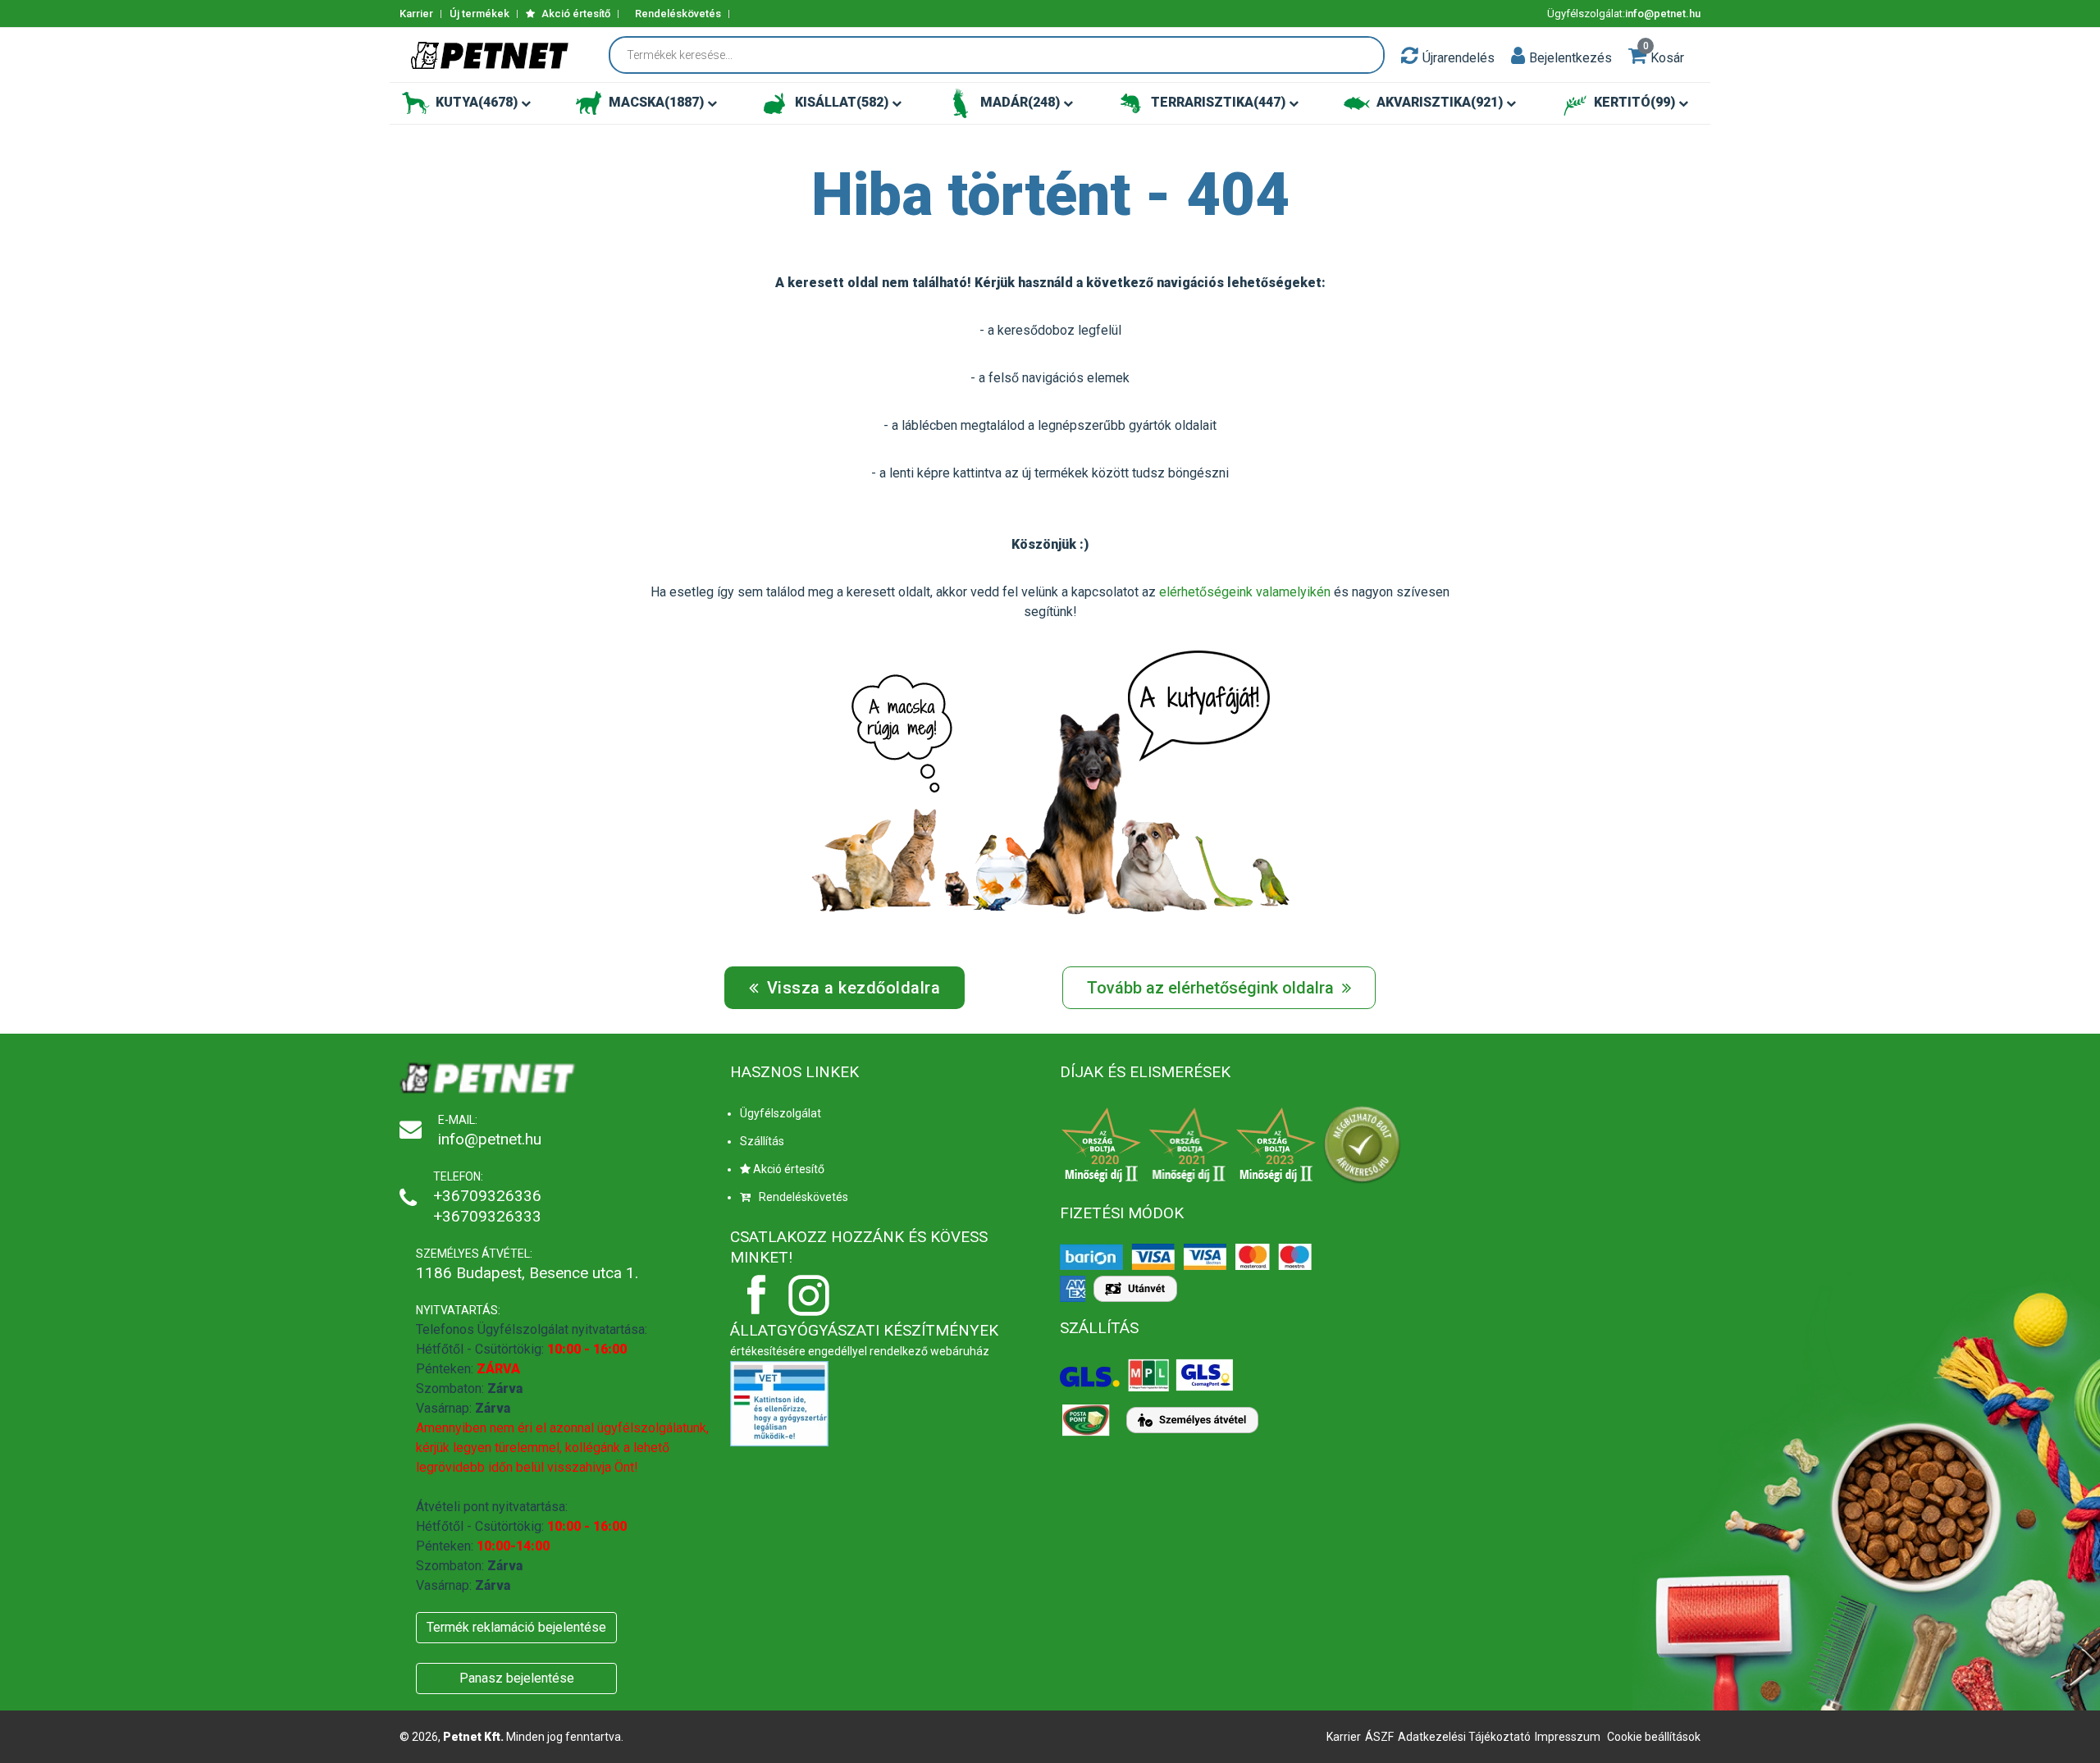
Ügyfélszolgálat (781, 1113)
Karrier (416, 14)
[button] (1518, 55)
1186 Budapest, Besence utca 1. (527, 1273)
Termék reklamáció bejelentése (516, 1627)
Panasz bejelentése (517, 1678)
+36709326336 (487, 1196)
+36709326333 (487, 1216)
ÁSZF (1379, 1737)
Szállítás (762, 1141)
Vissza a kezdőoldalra (851, 988)
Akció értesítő (575, 14)
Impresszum (1568, 1737)
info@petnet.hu (1663, 14)
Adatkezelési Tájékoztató (1464, 1737)
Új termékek (479, 14)
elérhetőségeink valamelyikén (1245, 592)
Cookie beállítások (1654, 1737)
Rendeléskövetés (678, 14)
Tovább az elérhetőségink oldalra (1212, 988)
